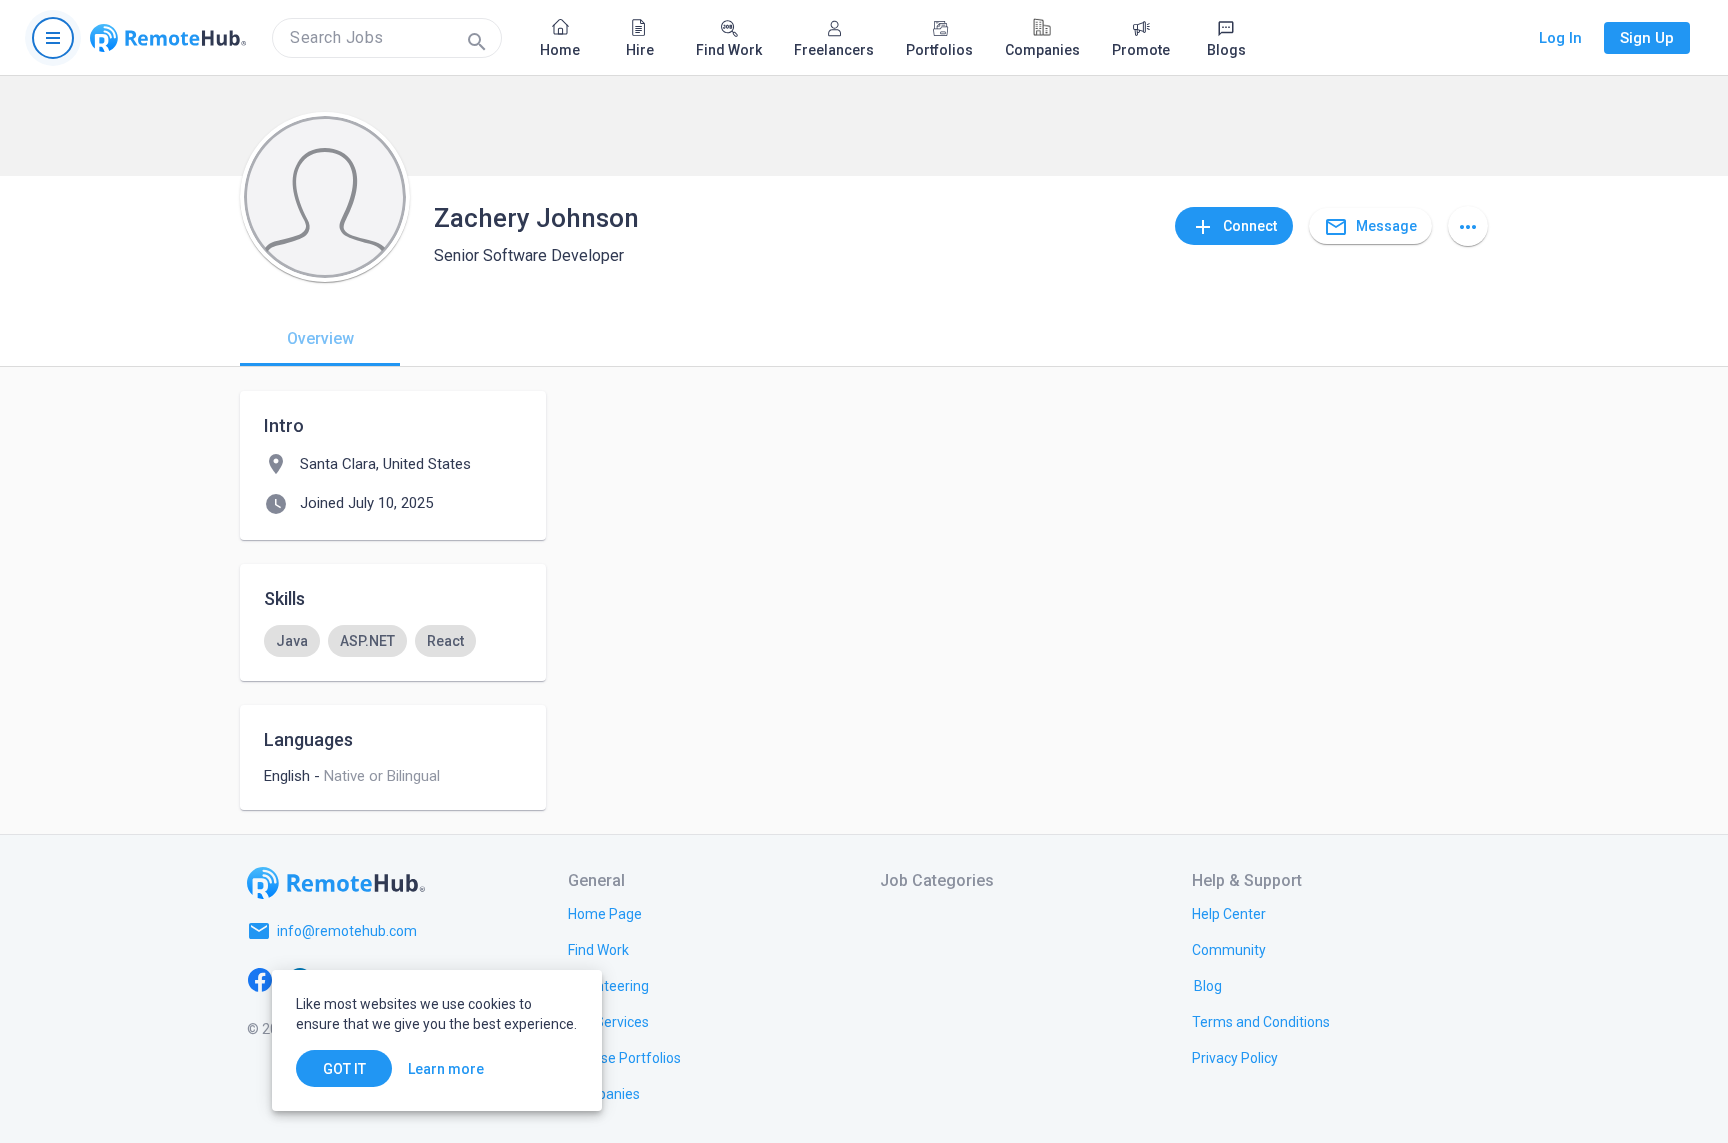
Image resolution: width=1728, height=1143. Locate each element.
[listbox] (393, 641)
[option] (292, 641)
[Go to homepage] (168, 38)
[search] (387, 38)
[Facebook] (260, 979)
